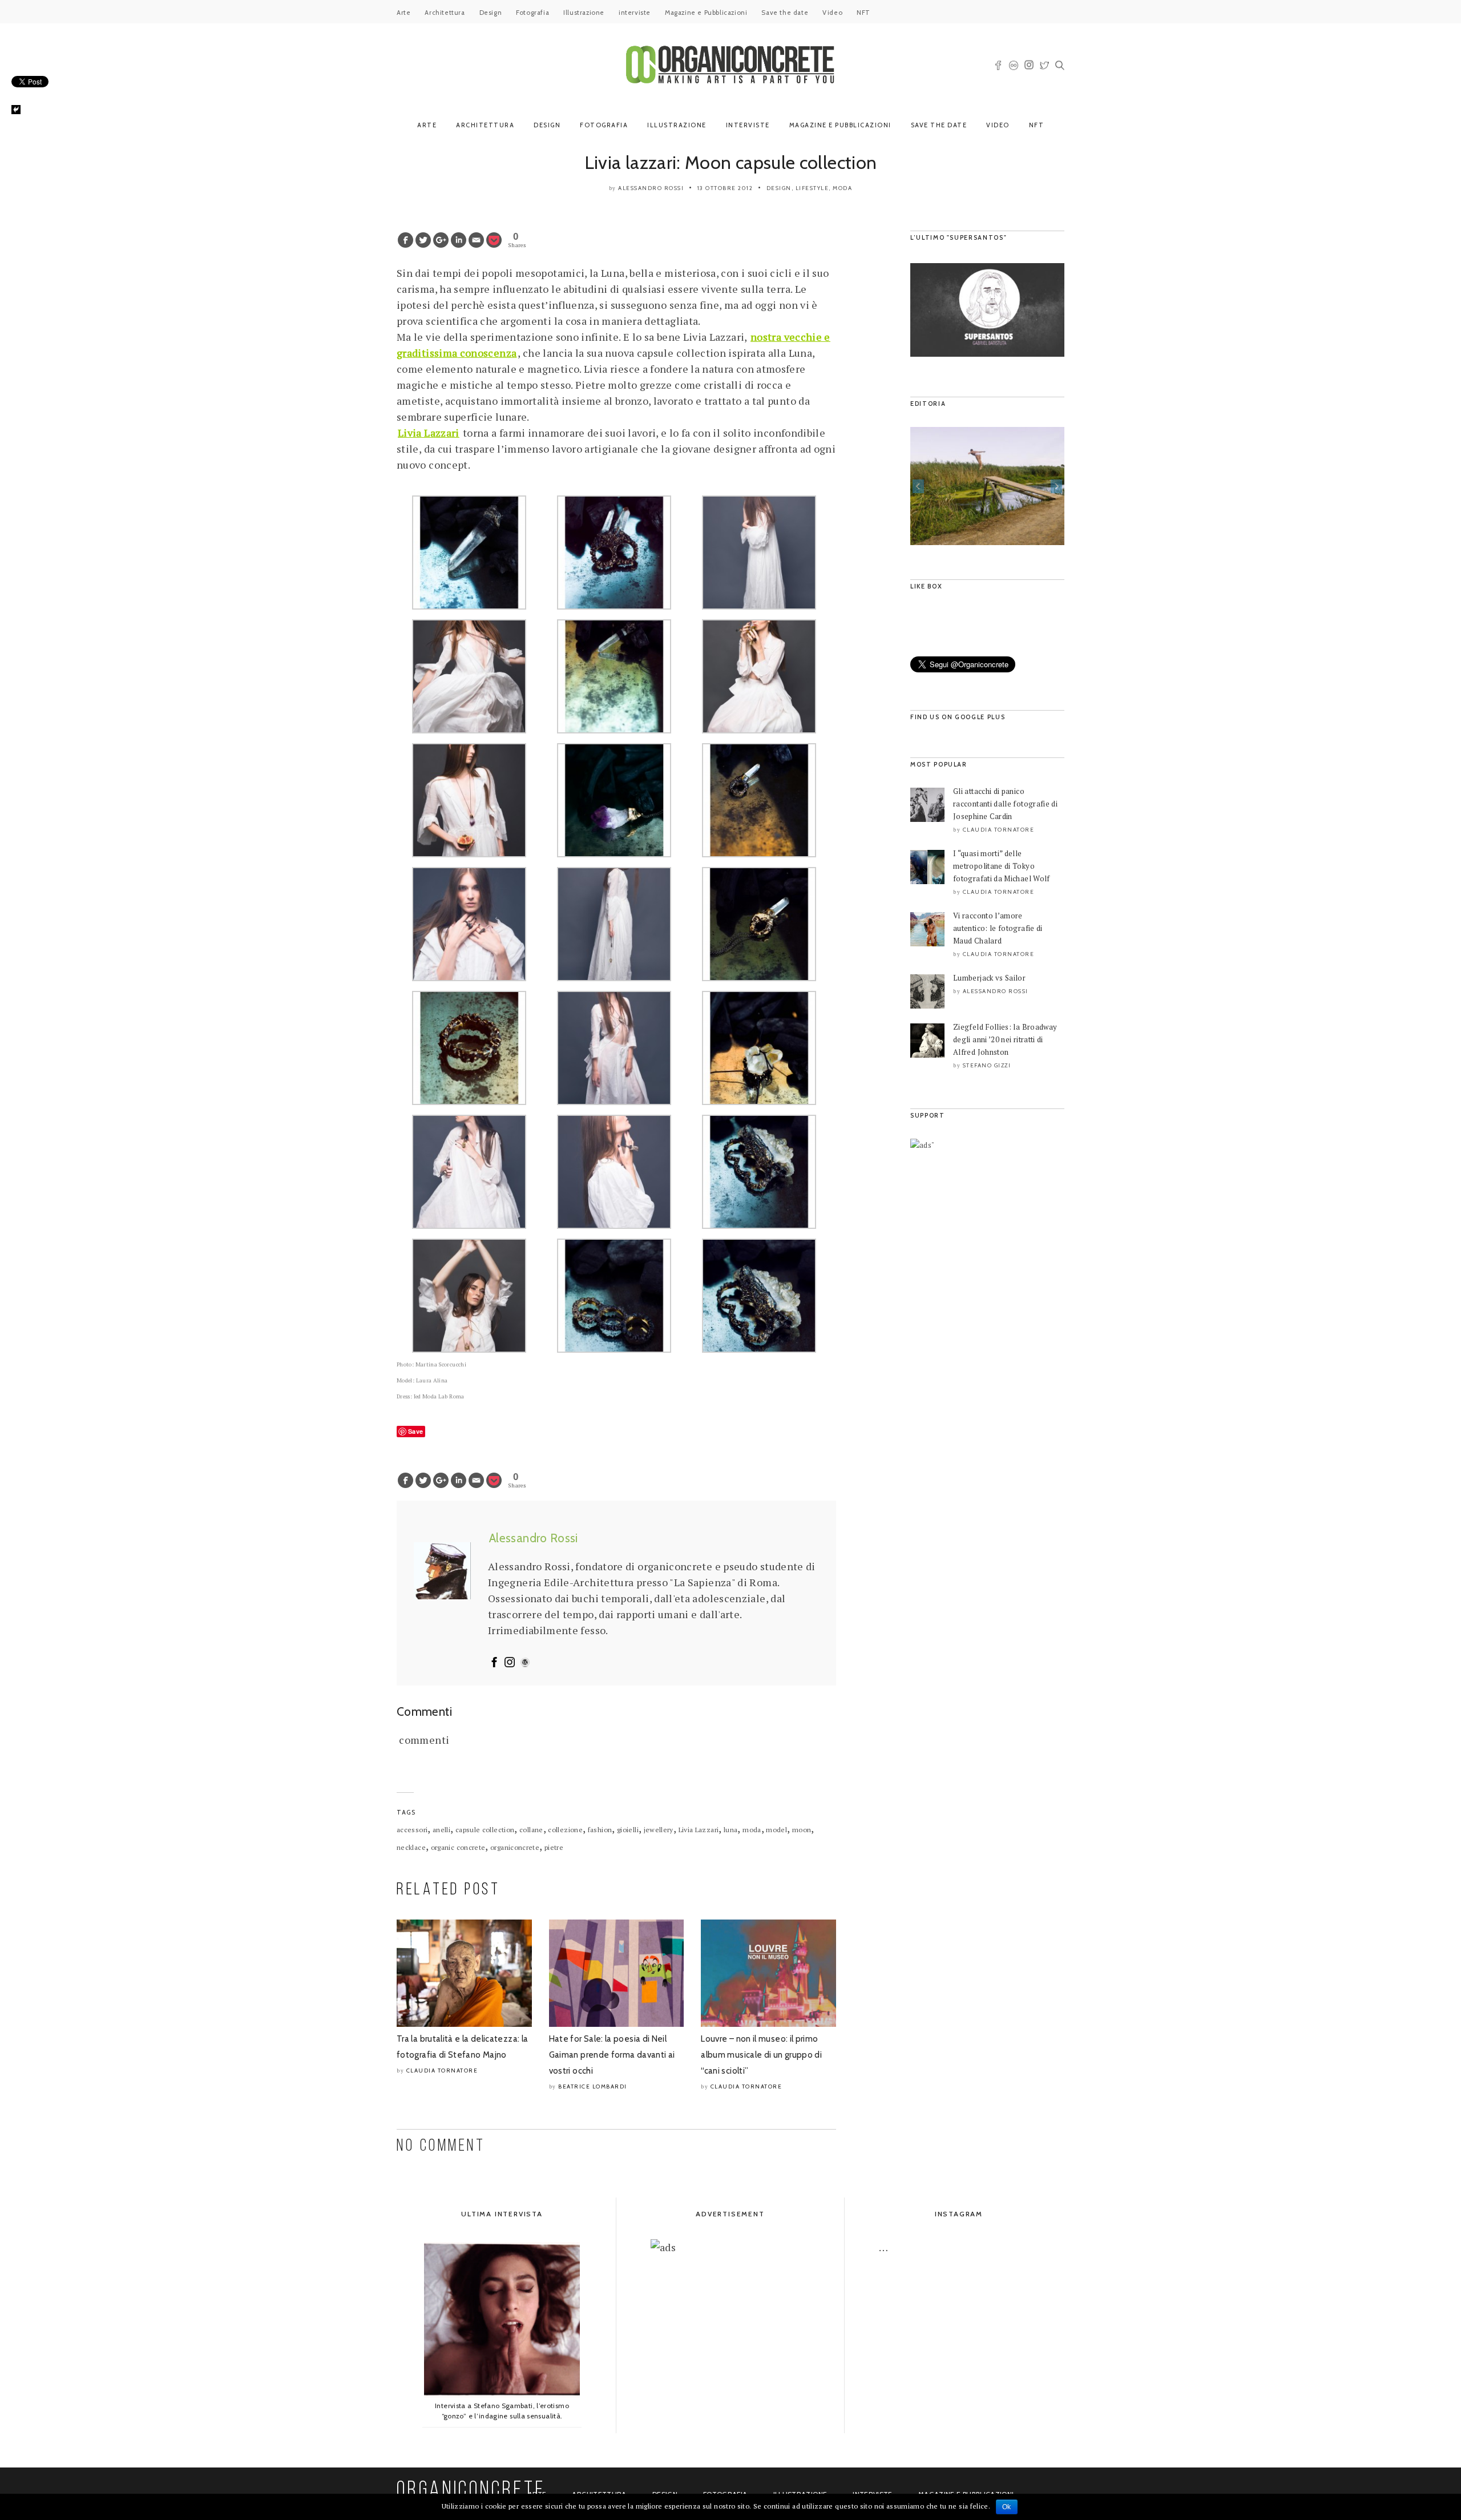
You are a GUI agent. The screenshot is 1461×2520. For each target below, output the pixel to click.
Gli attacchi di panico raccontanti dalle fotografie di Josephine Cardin (1005, 804)
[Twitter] (423, 240)
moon (802, 1830)
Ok (1007, 2507)
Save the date (785, 13)
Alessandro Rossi (651, 188)
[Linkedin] (459, 240)
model (776, 1830)
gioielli (628, 1830)
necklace (411, 1847)
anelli (441, 1830)
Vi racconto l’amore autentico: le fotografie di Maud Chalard (998, 928)
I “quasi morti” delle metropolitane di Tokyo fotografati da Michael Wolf (1002, 866)
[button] (918, 486)
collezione (565, 1830)
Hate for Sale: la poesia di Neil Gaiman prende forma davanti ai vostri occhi (612, 2055)
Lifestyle (812, 188)
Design (491, 13)
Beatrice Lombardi (593, 2086)
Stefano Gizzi (987, 1065)
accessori (412, 1830)
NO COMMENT (441, 2146)
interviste (635, 13)
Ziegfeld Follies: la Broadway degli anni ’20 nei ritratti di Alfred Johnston (1005, 1039)
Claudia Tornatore (442, 2071)
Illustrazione (584, 13)
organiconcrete (515, 1847)
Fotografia (532, 13)
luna (730, 1830)
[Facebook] (405, 240)
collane (531, 1830)
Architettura (445, 13)
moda (752, 1830)
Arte (403, 13)
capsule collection (485, 1830)
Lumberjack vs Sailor (989, 978)
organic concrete (458, 1847)
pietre (554, 1847)
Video (832, 13)
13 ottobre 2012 (725, 188)
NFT (863, 13)
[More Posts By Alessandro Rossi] (525, 1663)
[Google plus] (441, 240)
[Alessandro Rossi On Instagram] (510, 1663)
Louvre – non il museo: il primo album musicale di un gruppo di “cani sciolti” (761, 2055)
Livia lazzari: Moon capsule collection (731, 162)
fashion (600, 1830)
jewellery (659, 1830)
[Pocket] (494, 240)
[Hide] (16, 110)
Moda (842, 188)
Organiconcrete (471, 2491)
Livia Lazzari (699, 1830)
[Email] (476, 240)
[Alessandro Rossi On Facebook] (494, 1663)
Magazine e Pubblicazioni (706, 13)
